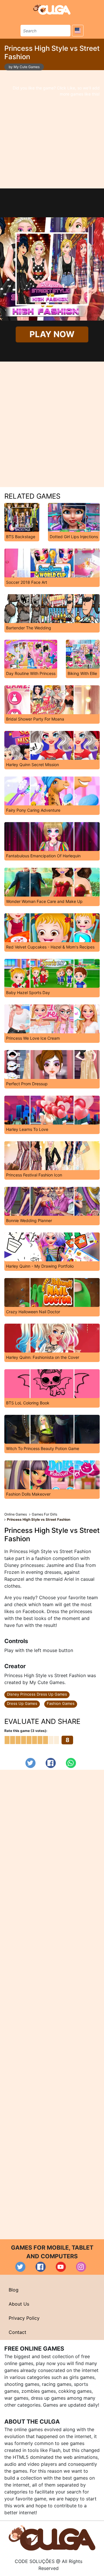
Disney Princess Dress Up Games (37, 1694)
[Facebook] (51, 1763)
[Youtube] (61, 2267)
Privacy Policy (24, 2318)
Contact (17, 2332)
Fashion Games (61, 1703)
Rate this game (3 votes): (26, 1731)
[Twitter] (30, 1763)
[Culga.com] (52, 9)
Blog (14, 2290)
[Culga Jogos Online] (52, 2537)
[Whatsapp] (71, 1763)
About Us (19, 2304)
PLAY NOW (52, 334)
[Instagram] (81, 2267)
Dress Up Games (22, 1703)
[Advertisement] (52, 129)
